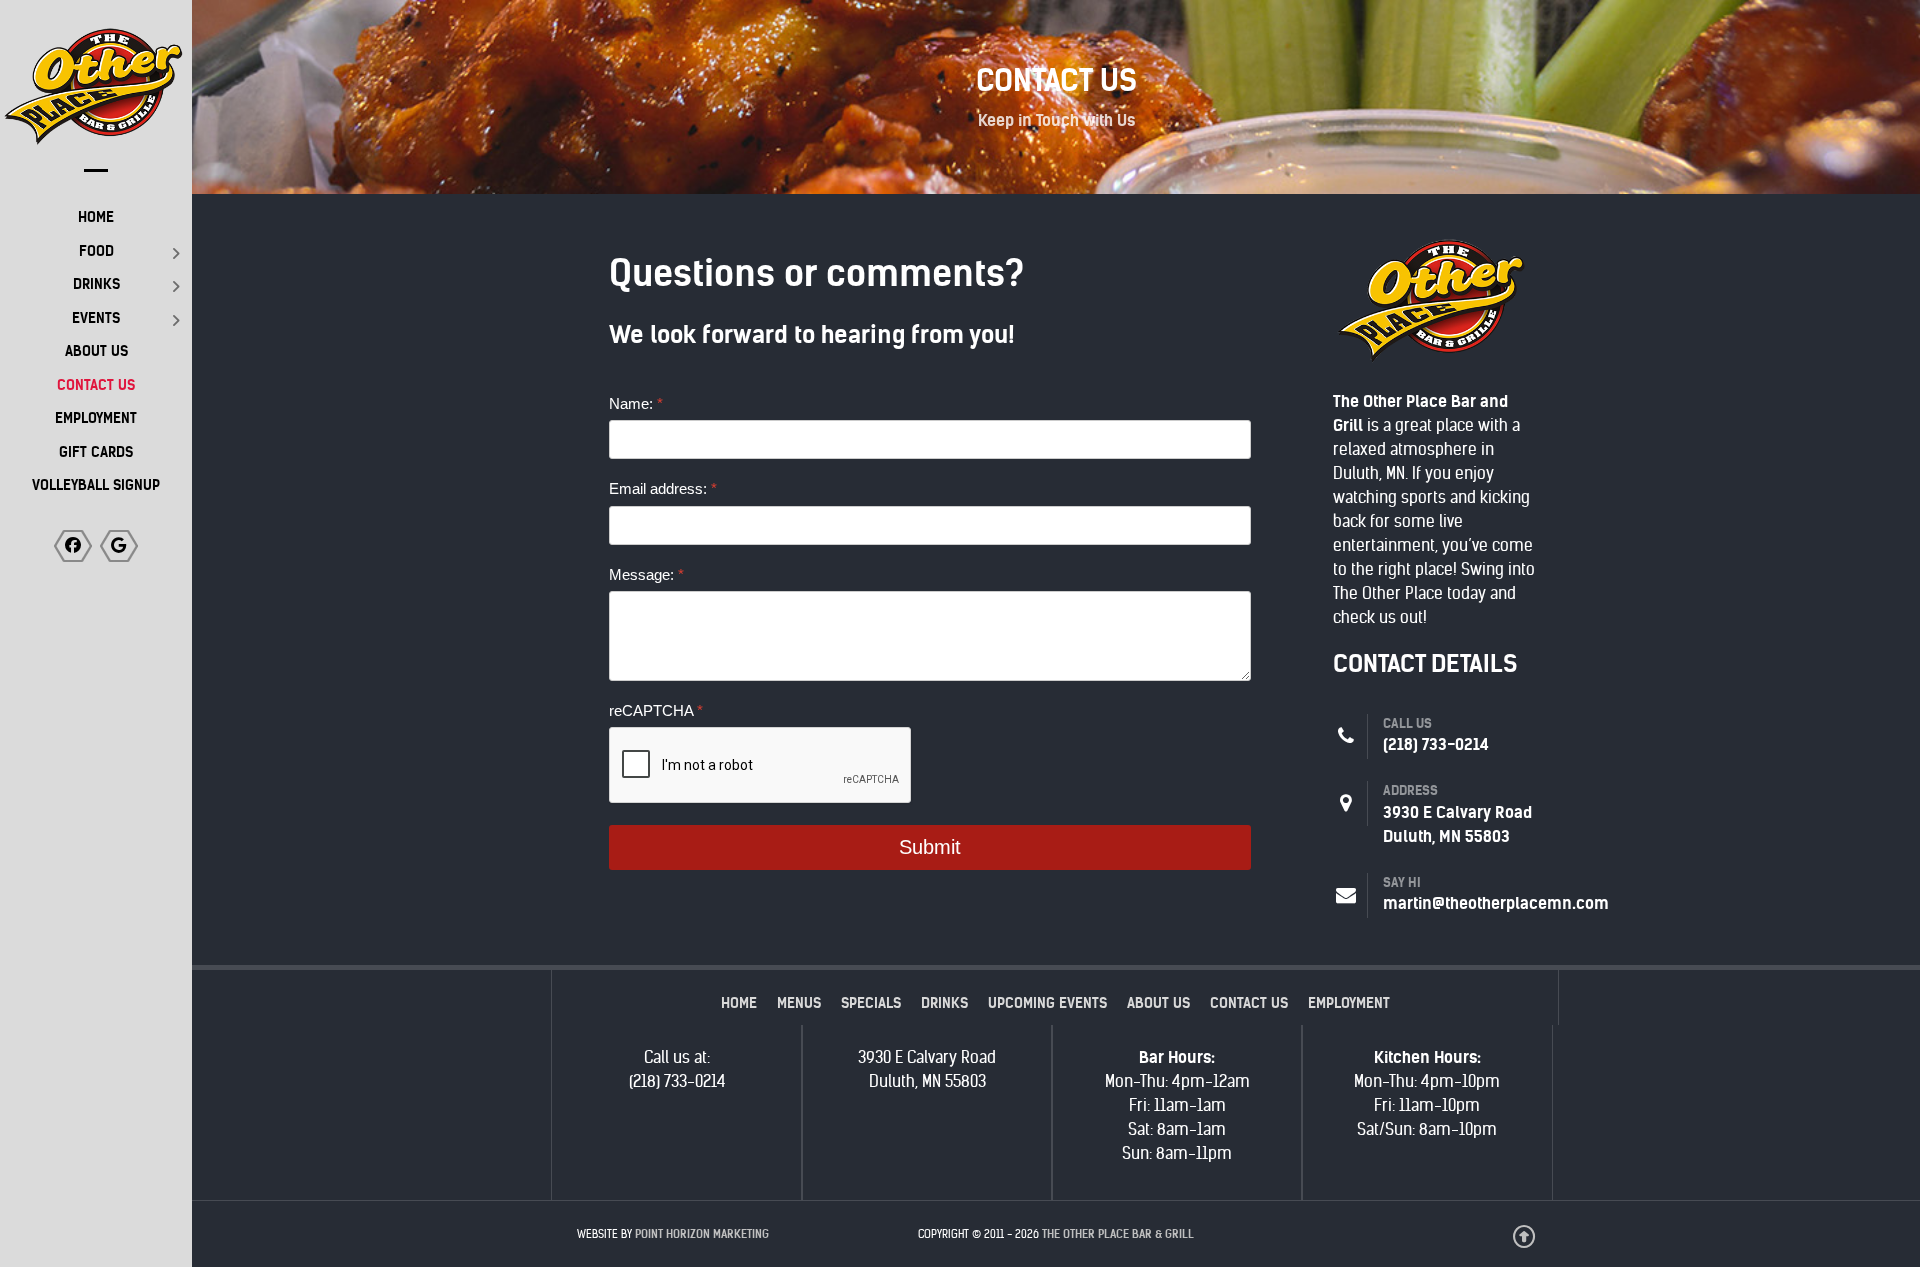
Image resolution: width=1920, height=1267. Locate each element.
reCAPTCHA (656, 710)
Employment (1349, 1003)
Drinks (944, 1003)
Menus (799, 1003)
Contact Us (1249, 1003)
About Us (1158, 1003)
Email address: (663, 488)
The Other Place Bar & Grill (1118, 1234)
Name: (636, 403)
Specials (871, 1003)
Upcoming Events (1047, 1003)
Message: (646, 574)
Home (739, 1003)
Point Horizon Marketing (702, 1234)
